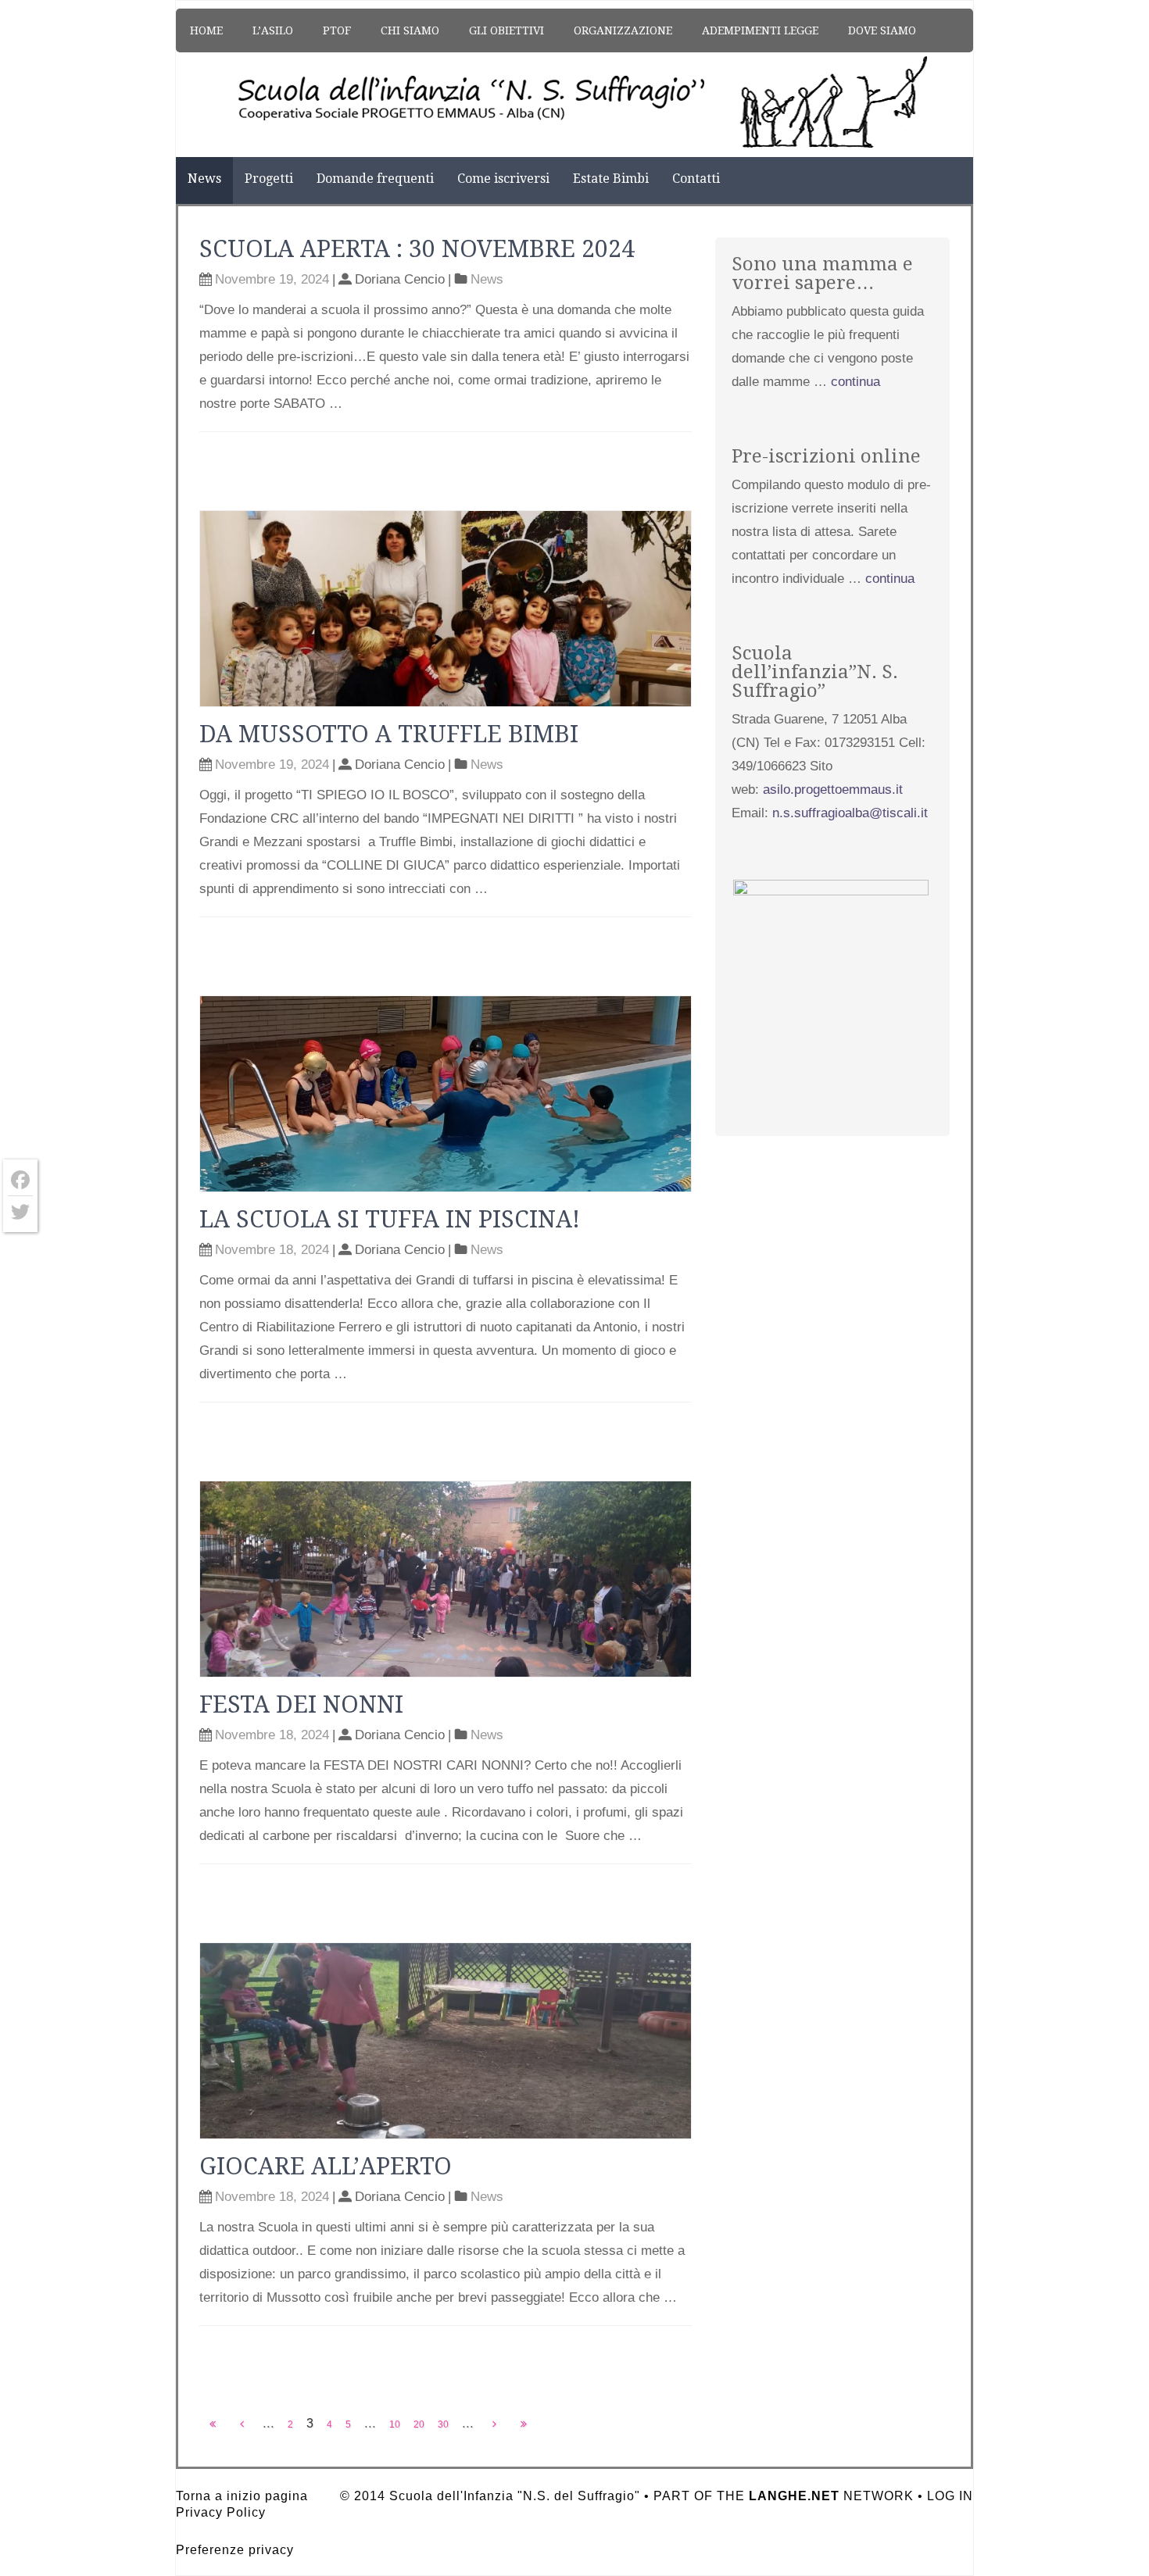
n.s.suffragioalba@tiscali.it (850, 813)
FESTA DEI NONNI (301, 1704)
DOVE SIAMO (882, 30)
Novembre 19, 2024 (272, 279)
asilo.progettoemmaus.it (833, 790)
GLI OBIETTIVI (506, 30)
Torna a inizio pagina (242, 2496)
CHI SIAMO (410, 30)
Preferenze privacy (235, 2550)
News (204, 179)
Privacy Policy (221, 2512)
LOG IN (950, 2496)
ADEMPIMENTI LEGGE (760, 30)
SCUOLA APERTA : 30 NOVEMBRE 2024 (417, 249)
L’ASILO (273, 30)
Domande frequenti (375, 179)
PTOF (337, 30)
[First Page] (213, 2424)
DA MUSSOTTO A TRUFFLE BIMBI (389, 734)
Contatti (696, 179)
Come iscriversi (503, 179)
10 (395, 2424)
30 (443, 2424)
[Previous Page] (242, 2424)
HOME (206, 30)
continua (855, 382)
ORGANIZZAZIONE (623, 30)
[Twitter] (20, 1212)
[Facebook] (20, 1180)
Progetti (269, 179)
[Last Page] (524, 2424)
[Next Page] (494, 2424)
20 (419, 2424)
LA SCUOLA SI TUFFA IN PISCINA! (390, 1219)
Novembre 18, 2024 (272, 1250)
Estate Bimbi (611, 179)
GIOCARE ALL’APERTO (326, 2166)
